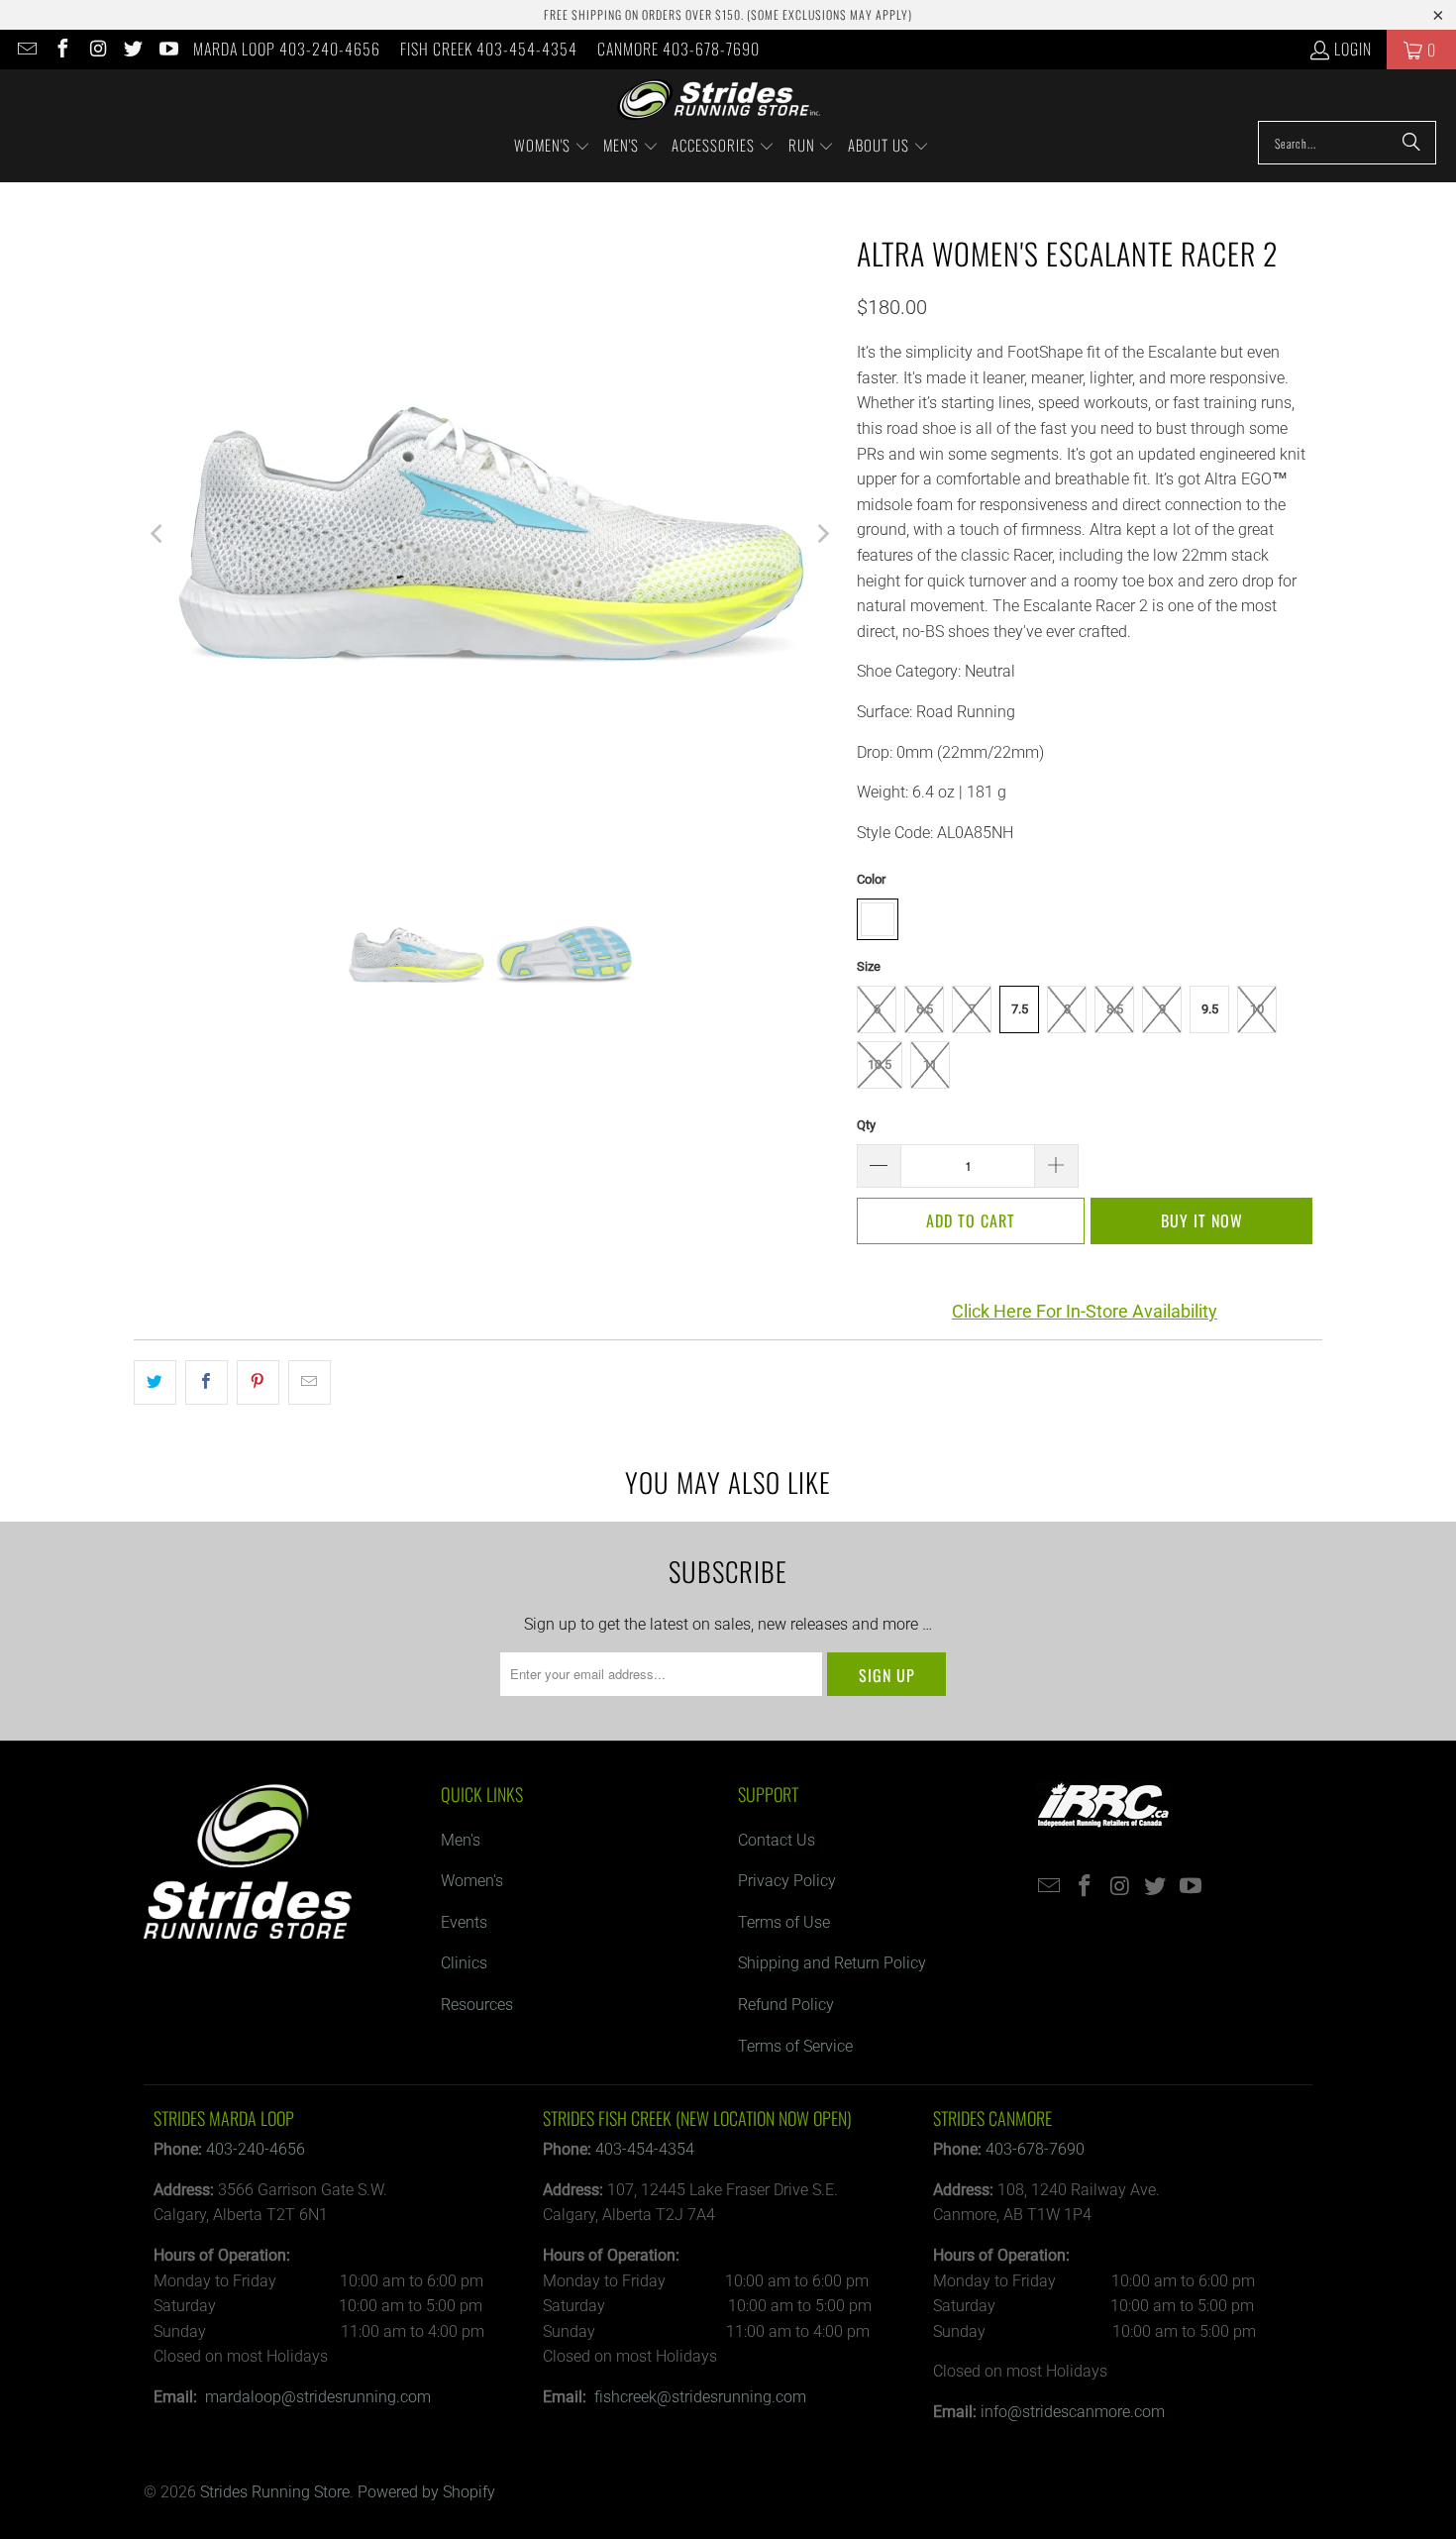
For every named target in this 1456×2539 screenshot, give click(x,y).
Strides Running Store (275, 2492)
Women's (472, 1881)
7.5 (1020, 1009)
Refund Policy (786, 2005)
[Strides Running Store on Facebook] (61, 50)
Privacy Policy (787, 1881)
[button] (552, 147)
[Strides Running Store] (719, 100)
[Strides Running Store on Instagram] (97, 50)
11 (930, 1064)
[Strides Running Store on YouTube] (167, 50)
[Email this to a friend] (310, 1383)
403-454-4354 (645, 2149)
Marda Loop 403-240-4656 (287, 49)
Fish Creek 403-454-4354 (489, 49)
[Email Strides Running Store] (26, 50)
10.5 (880, 1064)
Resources (477, 2005)
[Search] (1411, 143)
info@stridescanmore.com (1073, 2412)
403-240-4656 (256, 2149)
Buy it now (1202, 1220)
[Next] (822, 534)
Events (464, 1922)
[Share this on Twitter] (155, 1383)
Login (1353, 49)
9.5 (1210, 1009)
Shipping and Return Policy (832, 1963)
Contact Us (777, 1840)
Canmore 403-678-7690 (678, 49)
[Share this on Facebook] (207, 1383)
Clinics (464, 1963)
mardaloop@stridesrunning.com (318, 2397)
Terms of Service (795, 2046)
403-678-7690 (1035, 2149)
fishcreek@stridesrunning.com (700, 2397)
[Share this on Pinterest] (258, 1383)
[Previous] (158, 534)
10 (1257, 1009)
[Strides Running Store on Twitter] (133, 50)
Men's (461, 1840)
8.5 (1115, 1009)
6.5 (925, 1009)
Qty (866, 1125)
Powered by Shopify (426, 2492)
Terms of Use (784, 1922)
